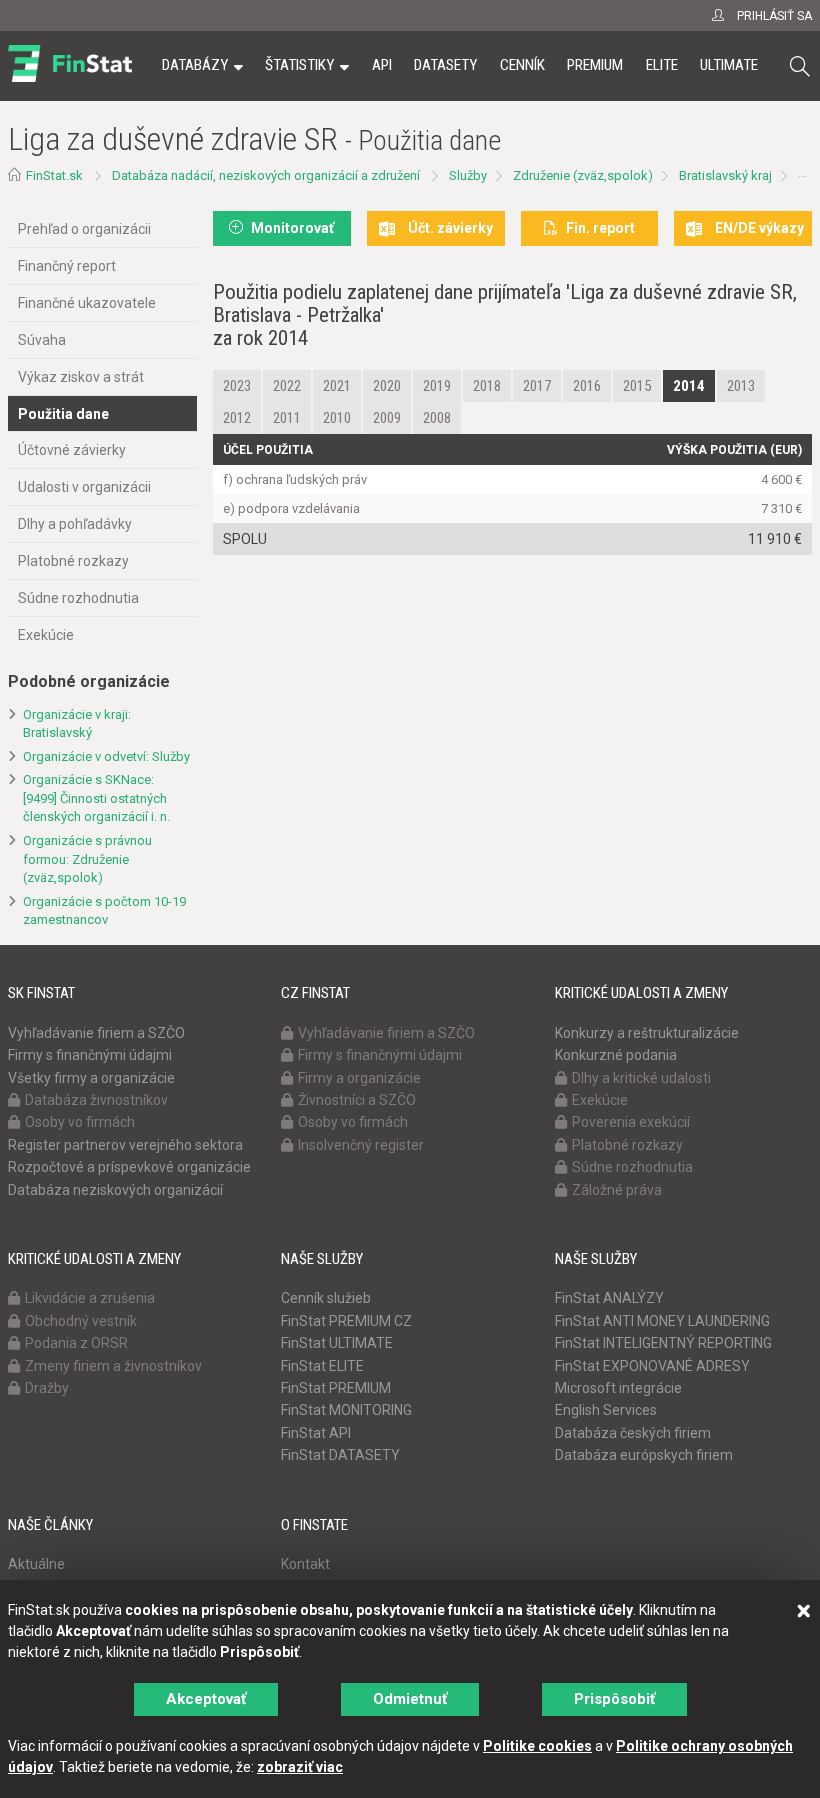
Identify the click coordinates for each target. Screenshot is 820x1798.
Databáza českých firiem (633, 1433)
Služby (468, 175)
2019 (437, 386)
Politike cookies (537, 1746)
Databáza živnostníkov (96, 1100)
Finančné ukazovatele (87, 303)
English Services (606, 1410)
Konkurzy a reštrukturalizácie (647, 1033)
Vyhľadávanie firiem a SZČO (96, 1033)
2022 (287, 386)
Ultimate (729, 65)
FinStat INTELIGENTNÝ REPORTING (663, 1343)
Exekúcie (46, 635)
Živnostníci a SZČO (357, 1100)
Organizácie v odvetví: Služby (106, 756)
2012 (237, 418)
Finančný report (67, 266)
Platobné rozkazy (73, 561)
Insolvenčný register (361, 1145)
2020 (387, 386)
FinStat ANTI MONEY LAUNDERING (662, 1321)
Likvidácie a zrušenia (90, 1298)
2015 (637, 386)
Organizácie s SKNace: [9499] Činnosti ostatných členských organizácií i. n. (96, 798)
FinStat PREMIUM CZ (346, 1321)
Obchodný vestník (81, 1321)
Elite (662, 65)
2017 (537, 386)
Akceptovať (206, 1699)
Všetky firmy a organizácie (91, 1078)
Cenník (522, 65)
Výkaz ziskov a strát (81, 377)
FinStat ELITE (322, 1366)
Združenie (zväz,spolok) (583, 175)
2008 (437, 418)
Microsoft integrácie (618, 1388)
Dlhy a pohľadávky (75, 524)
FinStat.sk (54, 175)
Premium (595, 65)
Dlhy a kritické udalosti (641, 1078)
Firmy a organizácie (359, 1078)
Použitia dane (63, 414)
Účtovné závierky (72, 450)
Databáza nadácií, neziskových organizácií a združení (266, 175)
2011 (287, 418)
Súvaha (42, 340)
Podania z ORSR (76, 1343)
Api (382, 65)
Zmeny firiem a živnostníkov (113, 1366)
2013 (741, 386)
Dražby (47, 1388)
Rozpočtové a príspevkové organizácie (129, 1167)
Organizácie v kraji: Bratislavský (77, 724)
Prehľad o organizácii (84, 229)
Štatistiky (299, 65)
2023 (237, 386)
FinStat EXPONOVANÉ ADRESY (652, 1366)
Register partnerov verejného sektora (125, 1145)
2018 (487, 386)
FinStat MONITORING (346, 1410)
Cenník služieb (326, 1298)
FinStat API (316, 1433)
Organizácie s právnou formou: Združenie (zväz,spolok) (87, 859)
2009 (387, 418)
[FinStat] (70, 79)
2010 (337, 418)
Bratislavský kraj (725, 175)
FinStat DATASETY (340, 1455)
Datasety (445, 65)
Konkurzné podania (616, 1055)
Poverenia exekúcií (631, 1122)
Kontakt (305, 1564)
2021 (337, 386)
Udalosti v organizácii (84, 487)
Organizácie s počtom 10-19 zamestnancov (104, 911)
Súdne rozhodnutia (78, 598)
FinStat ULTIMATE (337, 1343)
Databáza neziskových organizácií (115, 1190)
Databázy (195, 65)
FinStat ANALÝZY (609, 1298)
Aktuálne (36, 1564)
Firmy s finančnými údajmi (90, 1055)
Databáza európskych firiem (644, 1455)
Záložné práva (617, 1190)
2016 (587, 386)
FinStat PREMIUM (336, 1388)
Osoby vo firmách (80, 1122)
